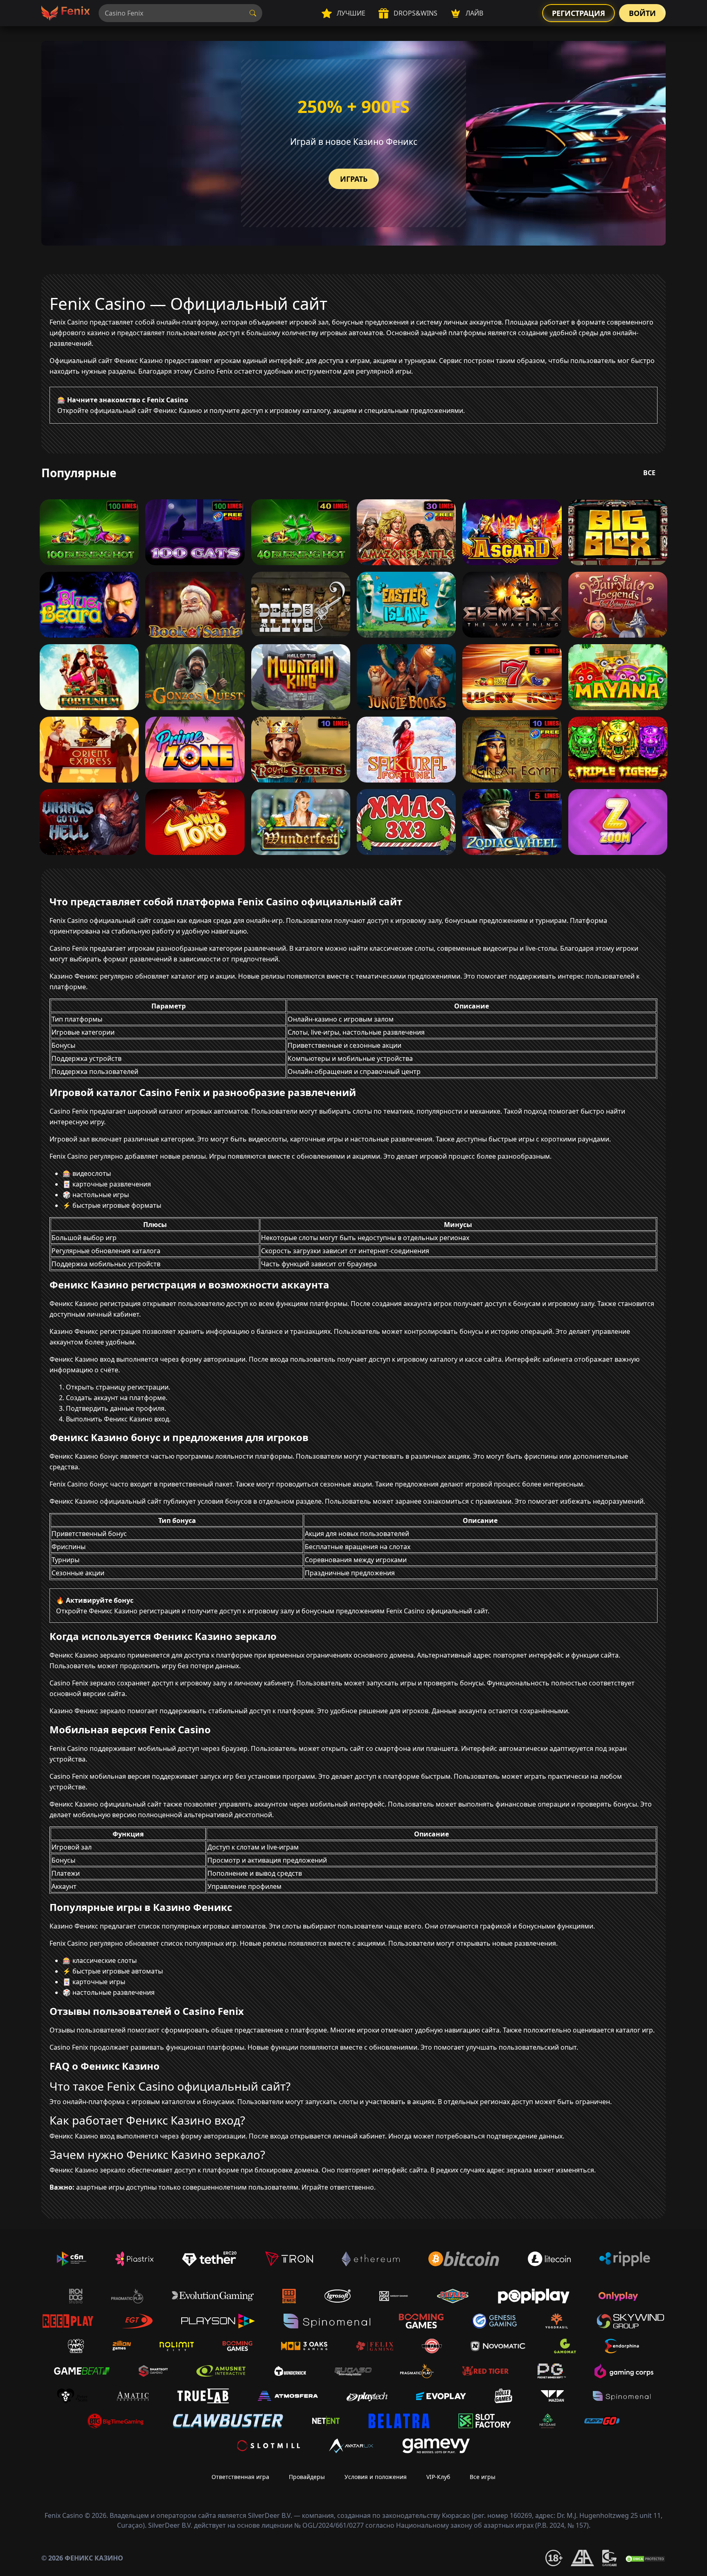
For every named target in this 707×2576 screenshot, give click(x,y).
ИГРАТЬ (354, 179)
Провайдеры (307, 2477)
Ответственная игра (240, 2477)
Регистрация (579, 13)
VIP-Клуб (438, 2477)
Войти (642, 13)
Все (649, 473)
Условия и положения (376, 2477)
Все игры (483, 2477)
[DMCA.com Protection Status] (645, 2558)
